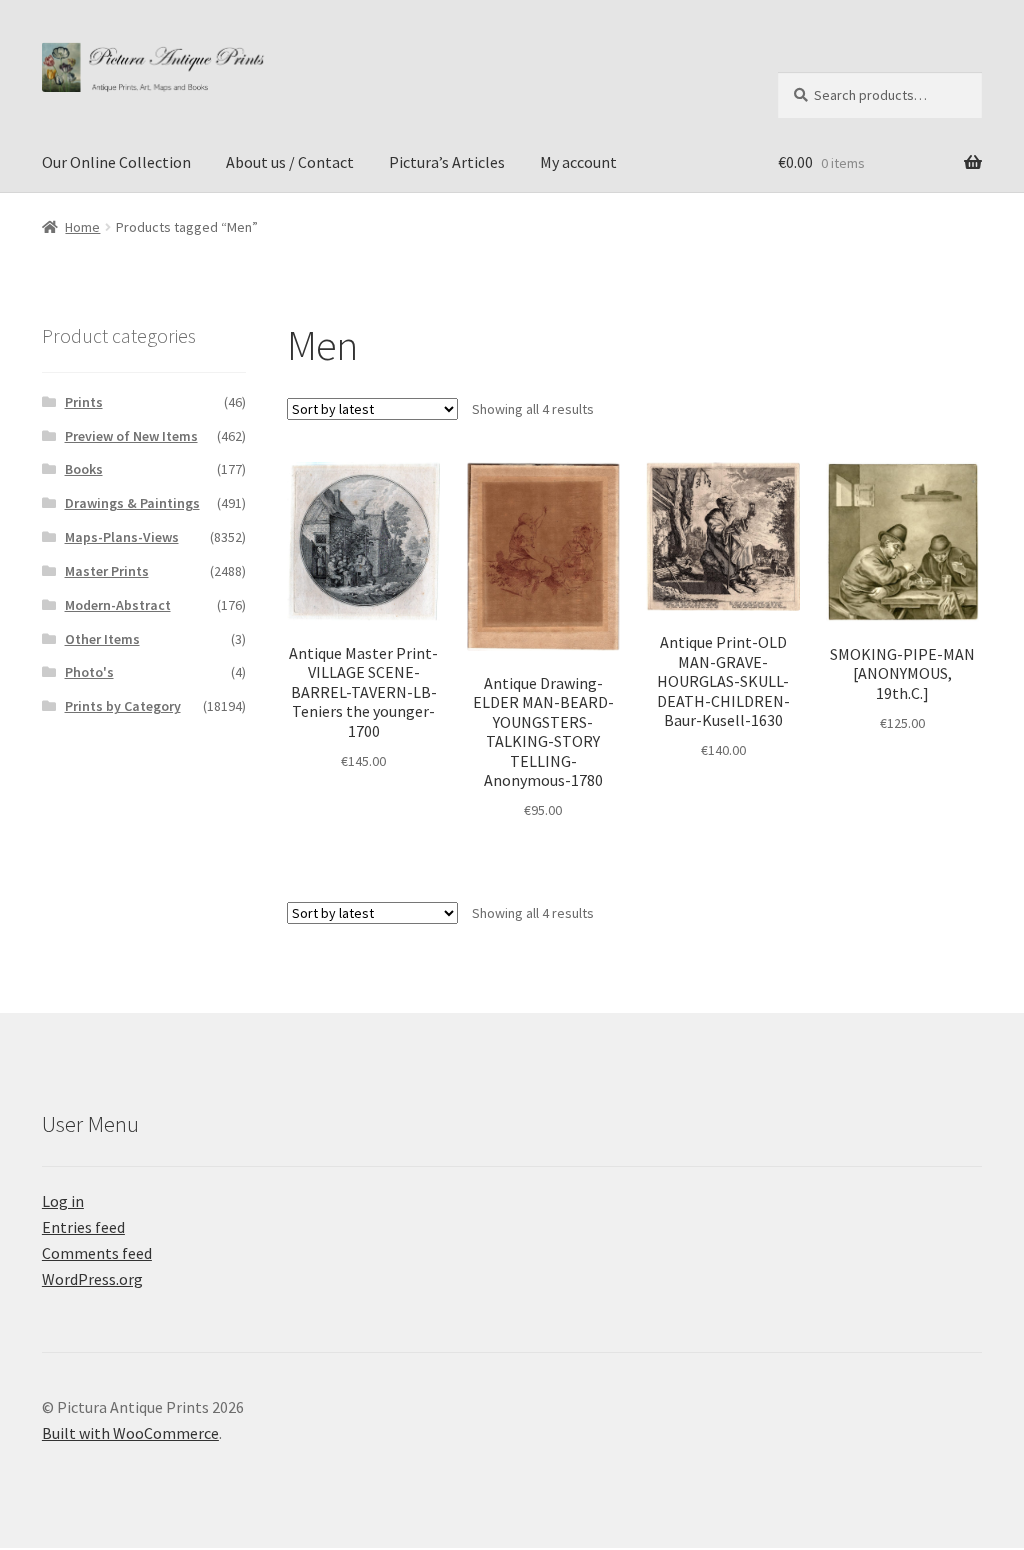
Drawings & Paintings (132, 503)
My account (578, 162)
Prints (84, 402)
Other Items (102, 639)
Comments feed (97, 1253)
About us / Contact (290, 162)
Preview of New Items (131, 436)
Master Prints (107, 571)
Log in (63, 1201)
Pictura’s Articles (447, 162)
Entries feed (83, 1227)
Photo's (89, 672)
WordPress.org (92, 1279)
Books (84, 469)
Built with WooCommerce (130, 1433)
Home (82, 227)
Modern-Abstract (118, 605)
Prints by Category (123, 706)
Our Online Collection (116, 162)
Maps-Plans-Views (122, 537)
